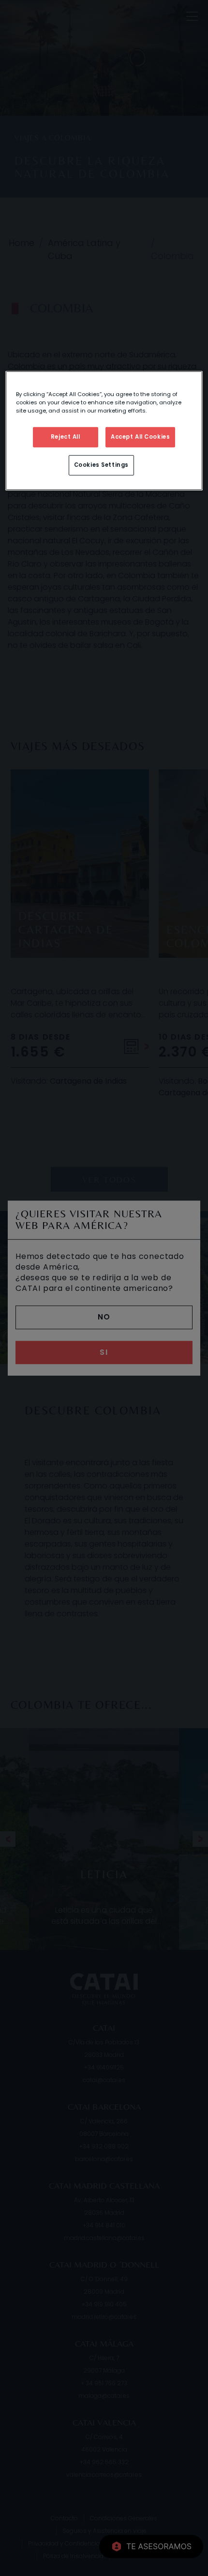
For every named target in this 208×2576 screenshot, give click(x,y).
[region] (104, 431)
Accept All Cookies (140, 437)
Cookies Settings (101, 465)
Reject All (66, 437)
